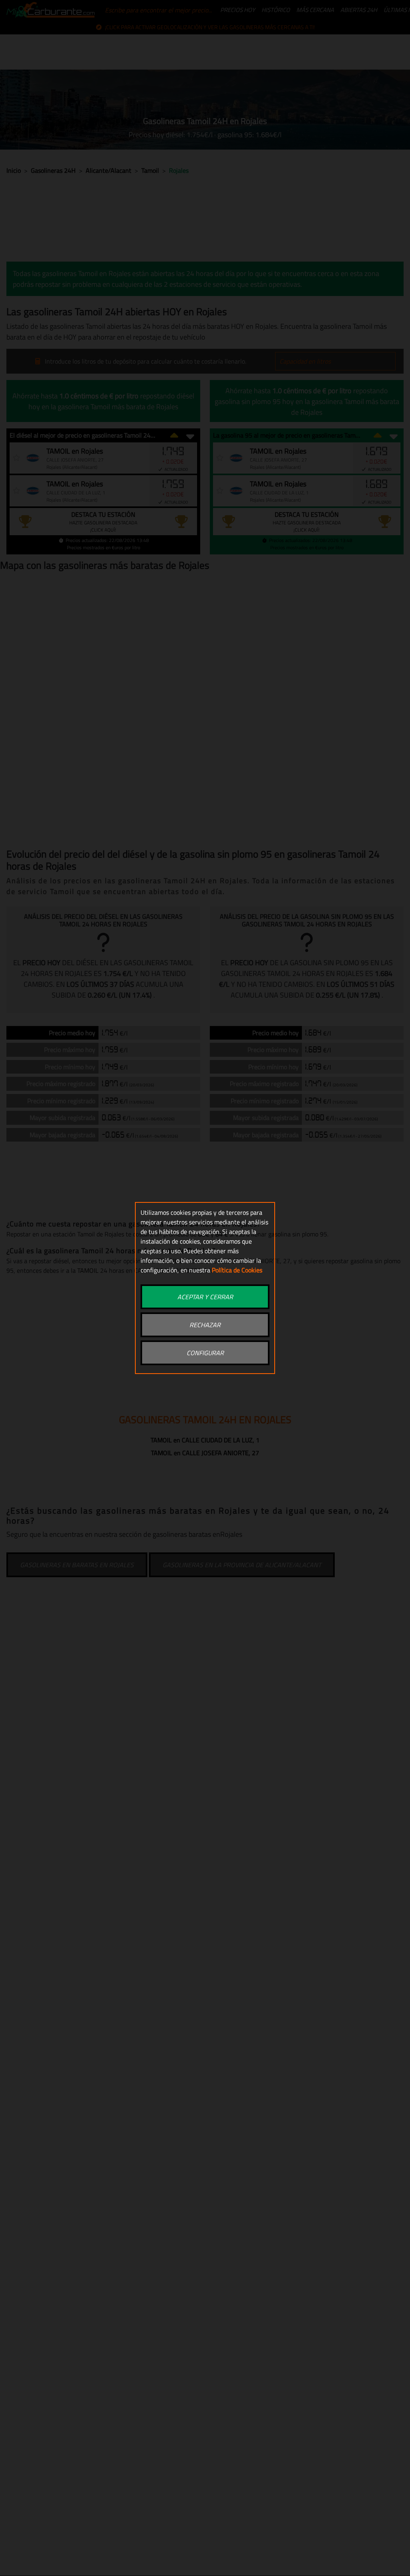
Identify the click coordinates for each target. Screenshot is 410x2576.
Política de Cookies (237, 1270)
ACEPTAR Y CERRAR (205, 1297)
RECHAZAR (205, 1325)
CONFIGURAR (205, 1353)
